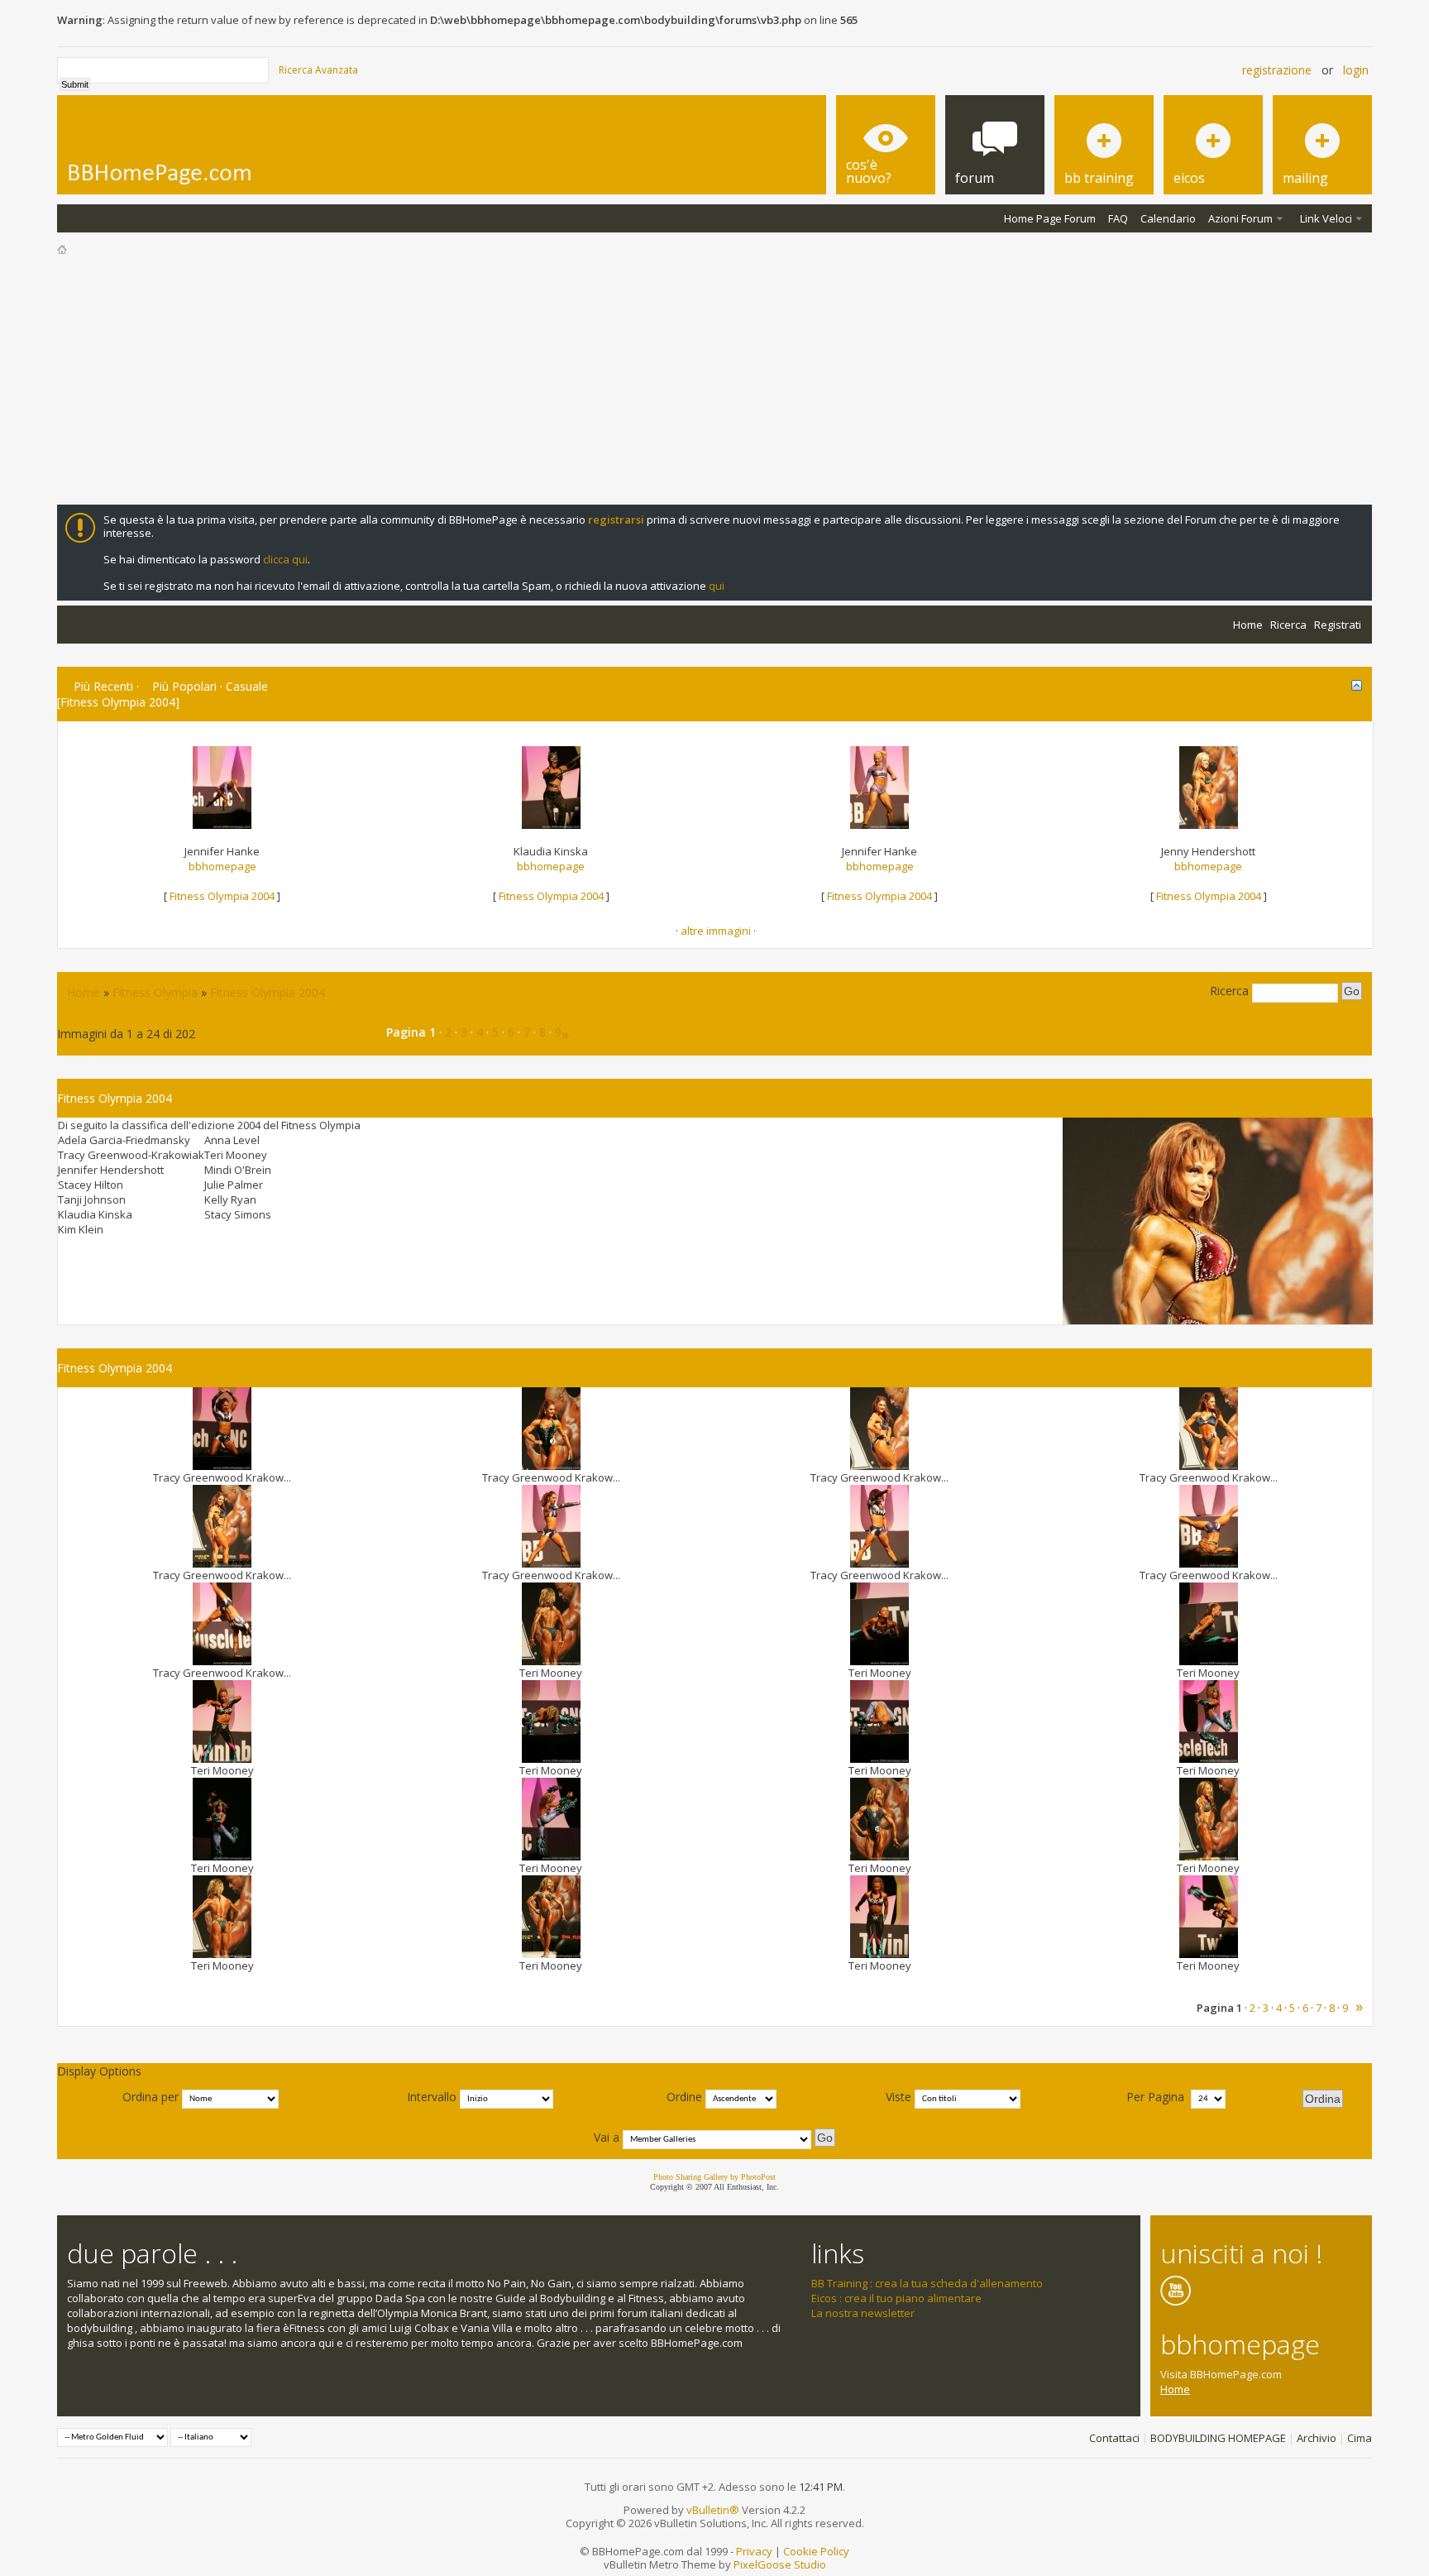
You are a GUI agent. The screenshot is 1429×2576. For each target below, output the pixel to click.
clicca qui (285, 559)
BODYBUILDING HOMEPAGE (1218, 2438)
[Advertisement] (714, 381)
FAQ (1118, 218)
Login (1356, 70)
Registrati (1338, 625)
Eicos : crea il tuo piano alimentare (896, 2298)
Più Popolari (184, 686)
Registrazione (1277, 70)
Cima (1360, 2438)
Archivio (1317, 2438)
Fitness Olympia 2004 (222, 896)
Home (1248, 625)
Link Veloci (1326, 218)
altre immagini (716, 931)
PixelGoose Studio (780, 2564)
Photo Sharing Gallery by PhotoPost (714, 2177)
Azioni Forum (1240, 218)
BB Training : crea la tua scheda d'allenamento (927, 2283)
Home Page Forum (1050, 218)
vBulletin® (713, 2510)
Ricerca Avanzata (318, 70)
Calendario (1168, 218)
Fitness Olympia (155, 992)
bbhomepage (222, 866)
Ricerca (1288, 625)
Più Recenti (103, 686)
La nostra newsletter (863, 2313)
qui (717, 586)
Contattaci (1114, 2438)
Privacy (754, 2551)
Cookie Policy (816, 2551)
